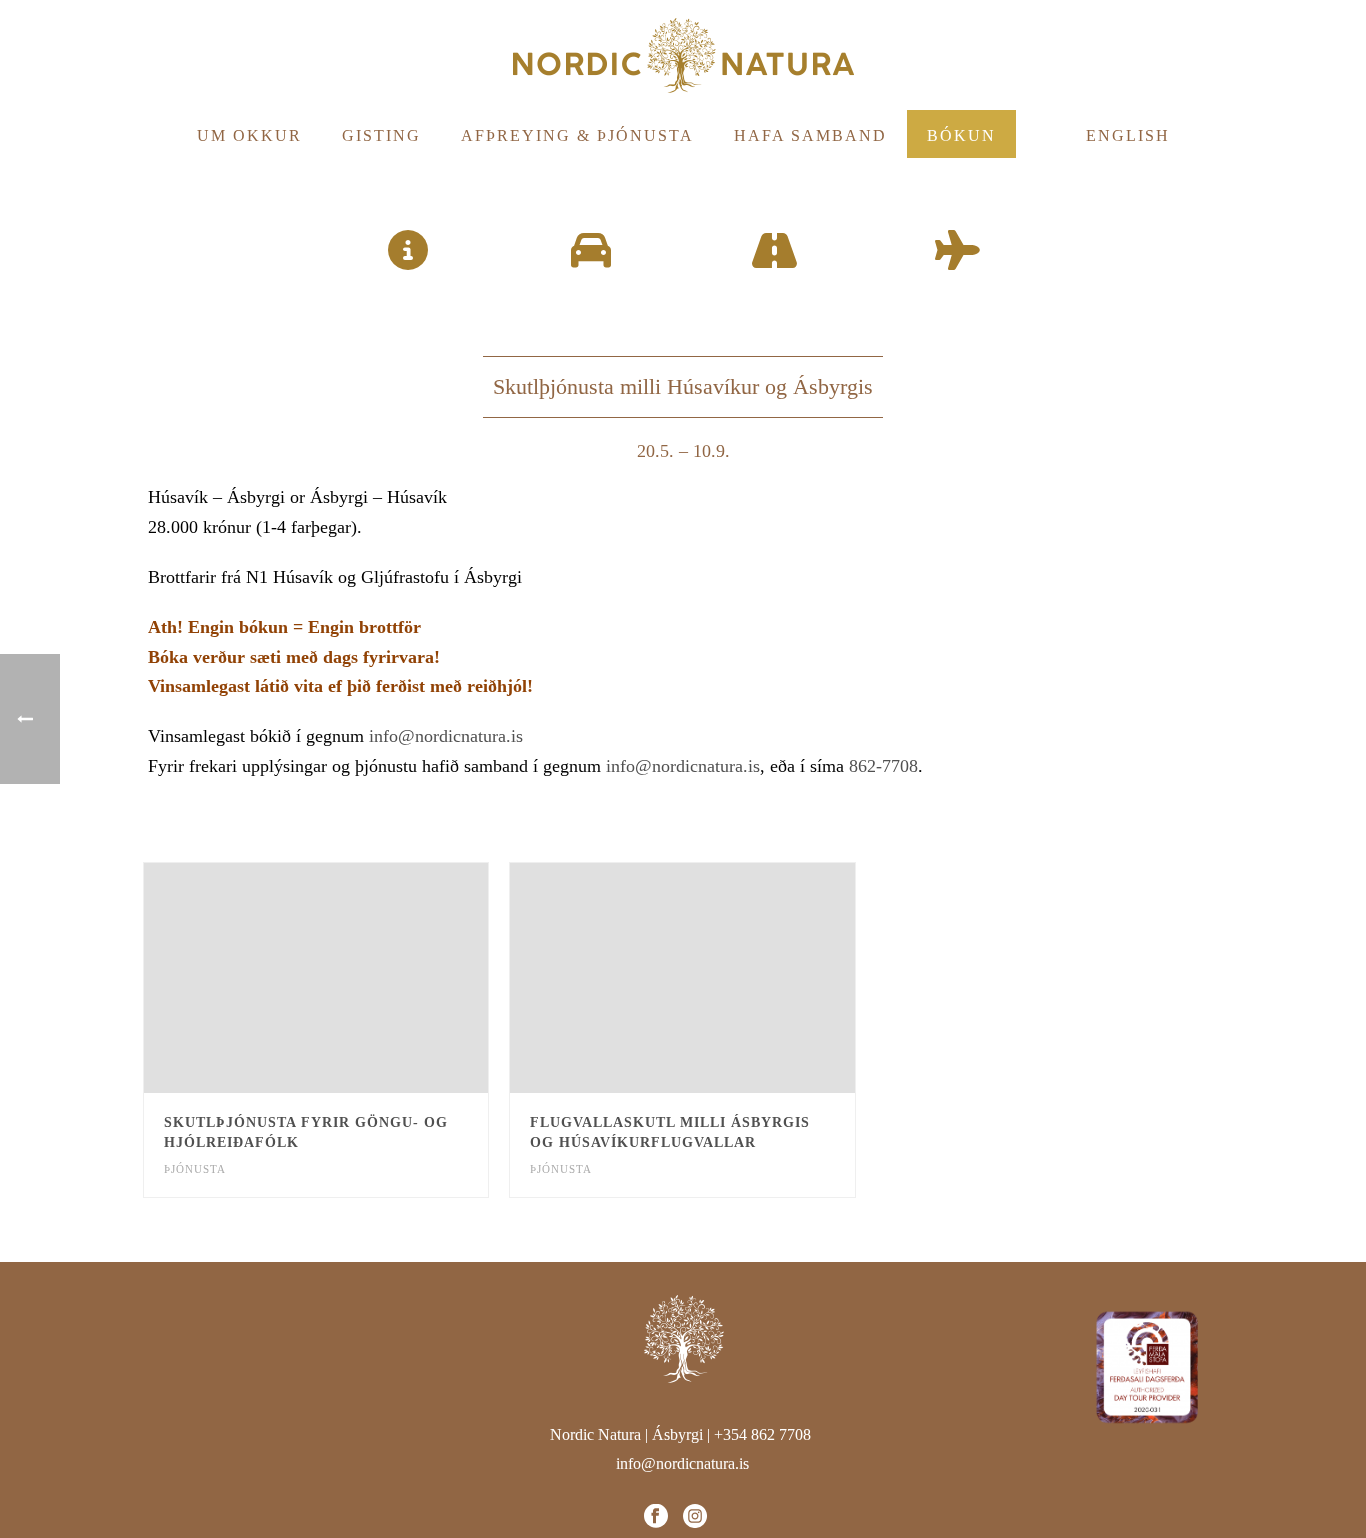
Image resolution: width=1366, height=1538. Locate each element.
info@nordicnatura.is (446, 736)
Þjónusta (195, 1169)
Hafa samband (810, 135)
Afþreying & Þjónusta (577, 135)
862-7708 (883, 766)
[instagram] (695, 1517)
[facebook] (656, 1517)
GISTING (381, 135)
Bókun (961, 135)
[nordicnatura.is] (683, 55)
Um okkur (249, 135)
